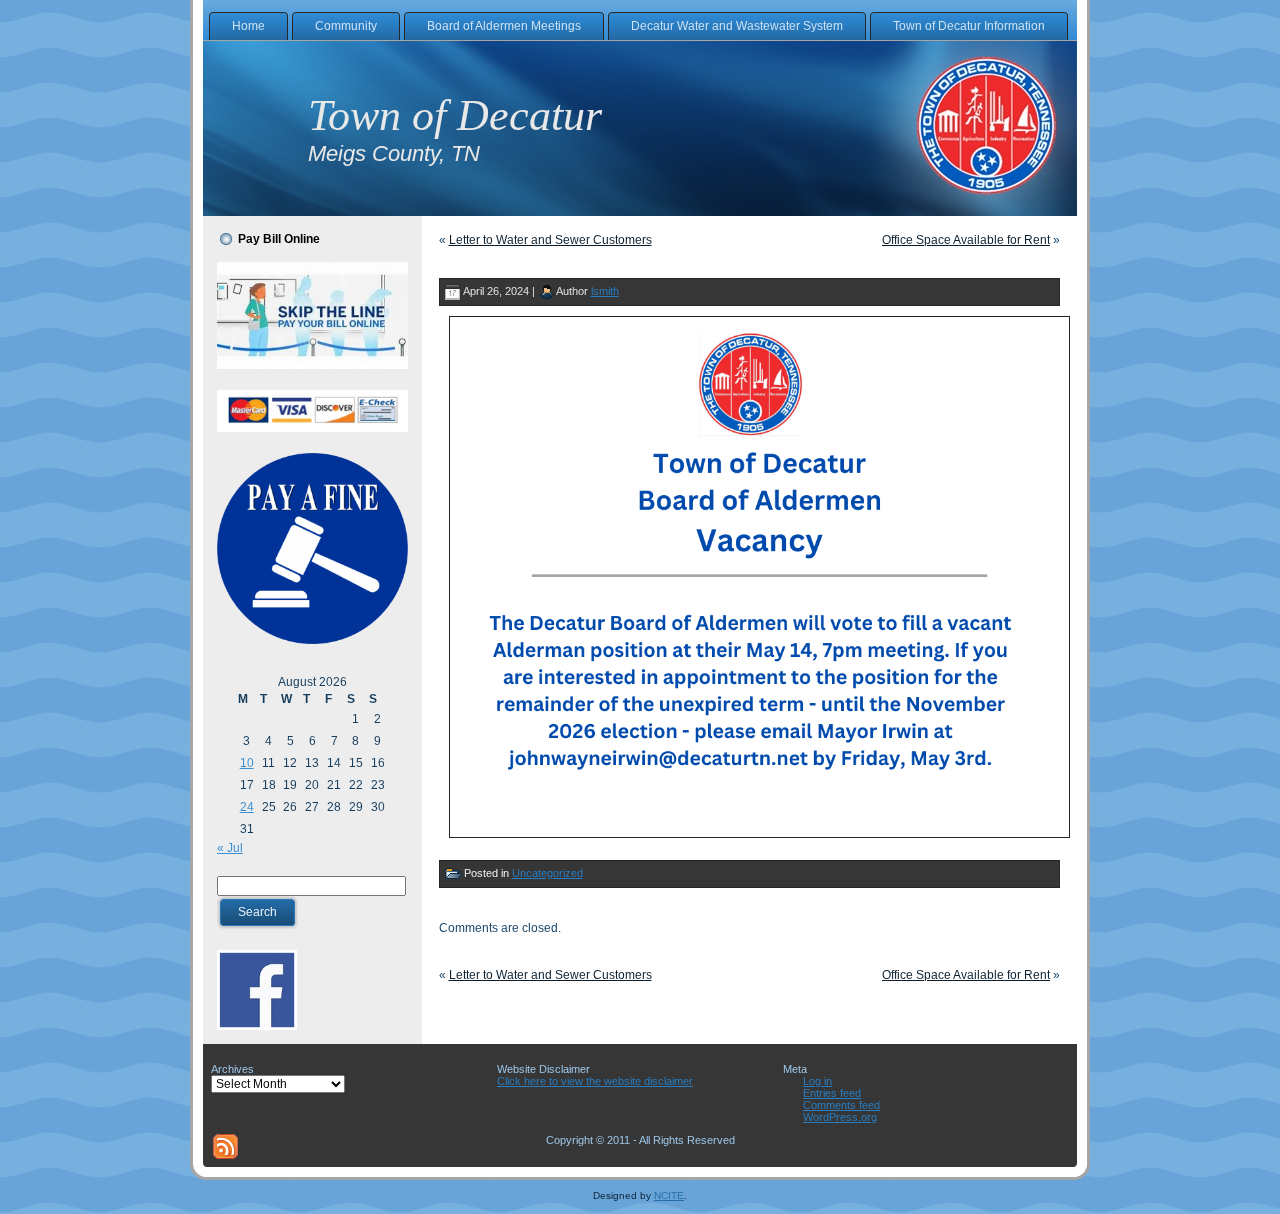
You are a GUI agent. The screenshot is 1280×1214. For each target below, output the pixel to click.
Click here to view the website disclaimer (595, 1081)
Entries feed (832, 1093)
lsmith (605, 291)
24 (247, 807)
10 (247, 763)
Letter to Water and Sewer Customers (550, 240)
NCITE (669, 1195)
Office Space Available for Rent (966, 240)
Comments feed (841, 1105)
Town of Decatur (455, 115)
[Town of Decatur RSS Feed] (225, 1146)
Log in (817, 1081)
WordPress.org (840, 1117)
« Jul (230, 848)
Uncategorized (547, 873)
